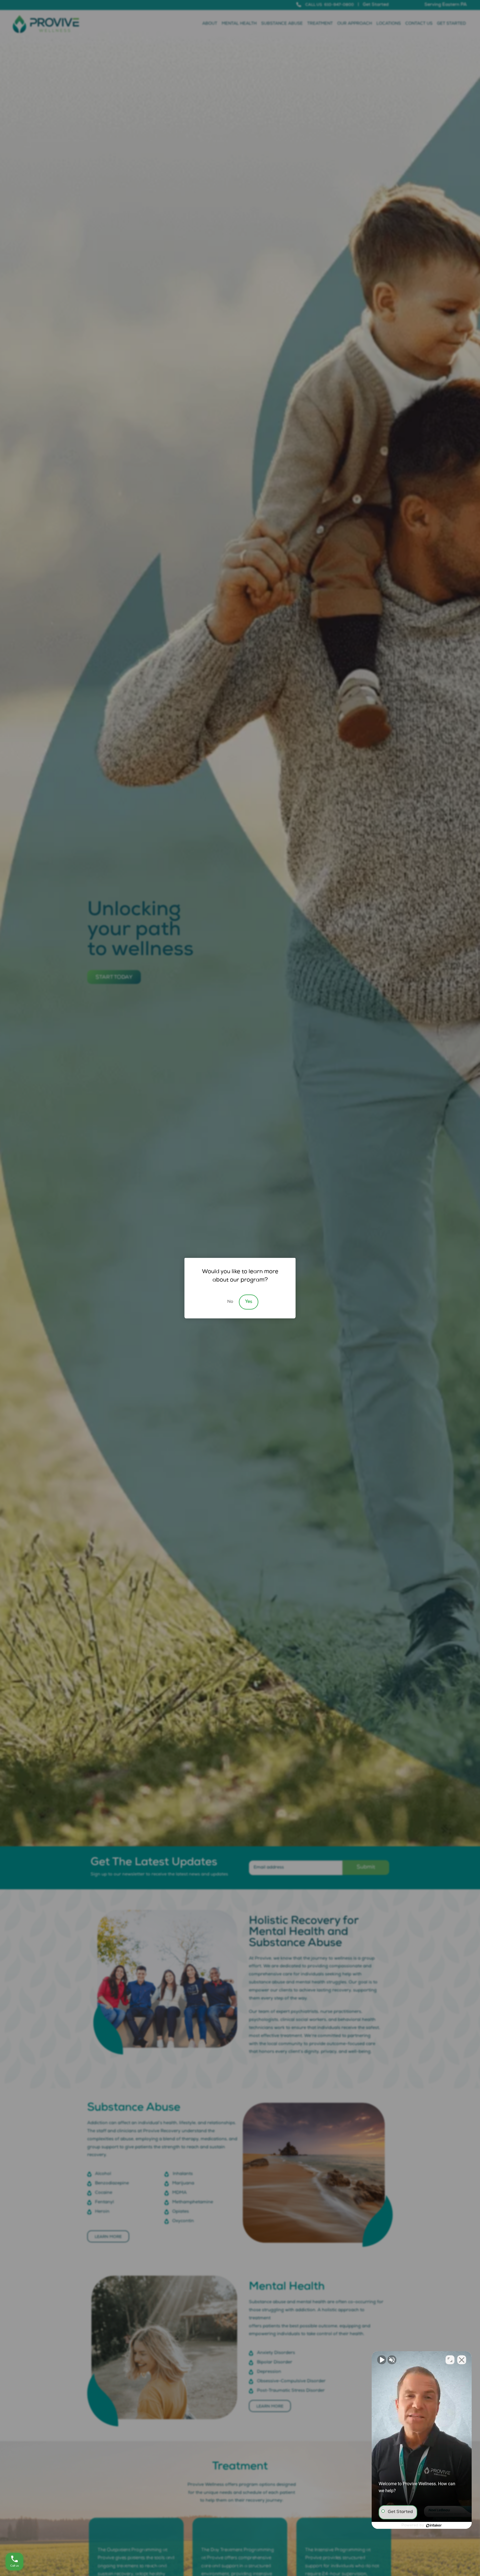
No (230, 1302)
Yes (249, 1302)
